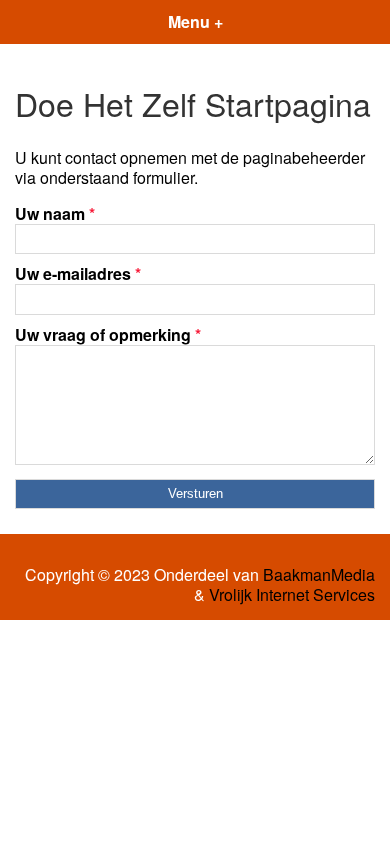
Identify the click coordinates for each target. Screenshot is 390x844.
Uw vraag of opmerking (108, 334)
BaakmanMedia (319, 575)
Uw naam (55, 213)
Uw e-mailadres (78, 273)
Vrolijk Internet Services (292, 595)
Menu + (195, 21)
